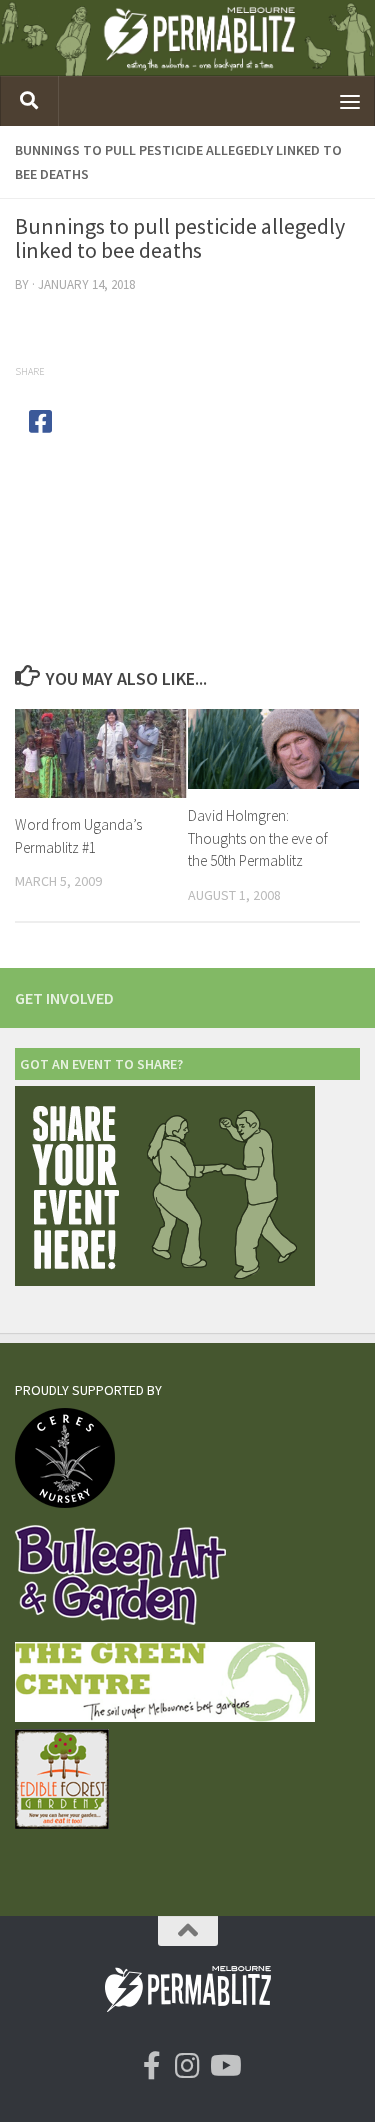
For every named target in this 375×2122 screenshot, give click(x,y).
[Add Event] (165, 1280)
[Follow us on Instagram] (188, 2066)
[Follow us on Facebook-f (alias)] (152, 2066)
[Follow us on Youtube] (224, 2066)
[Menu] (350, 101)
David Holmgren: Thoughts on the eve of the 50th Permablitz (258, 838)
